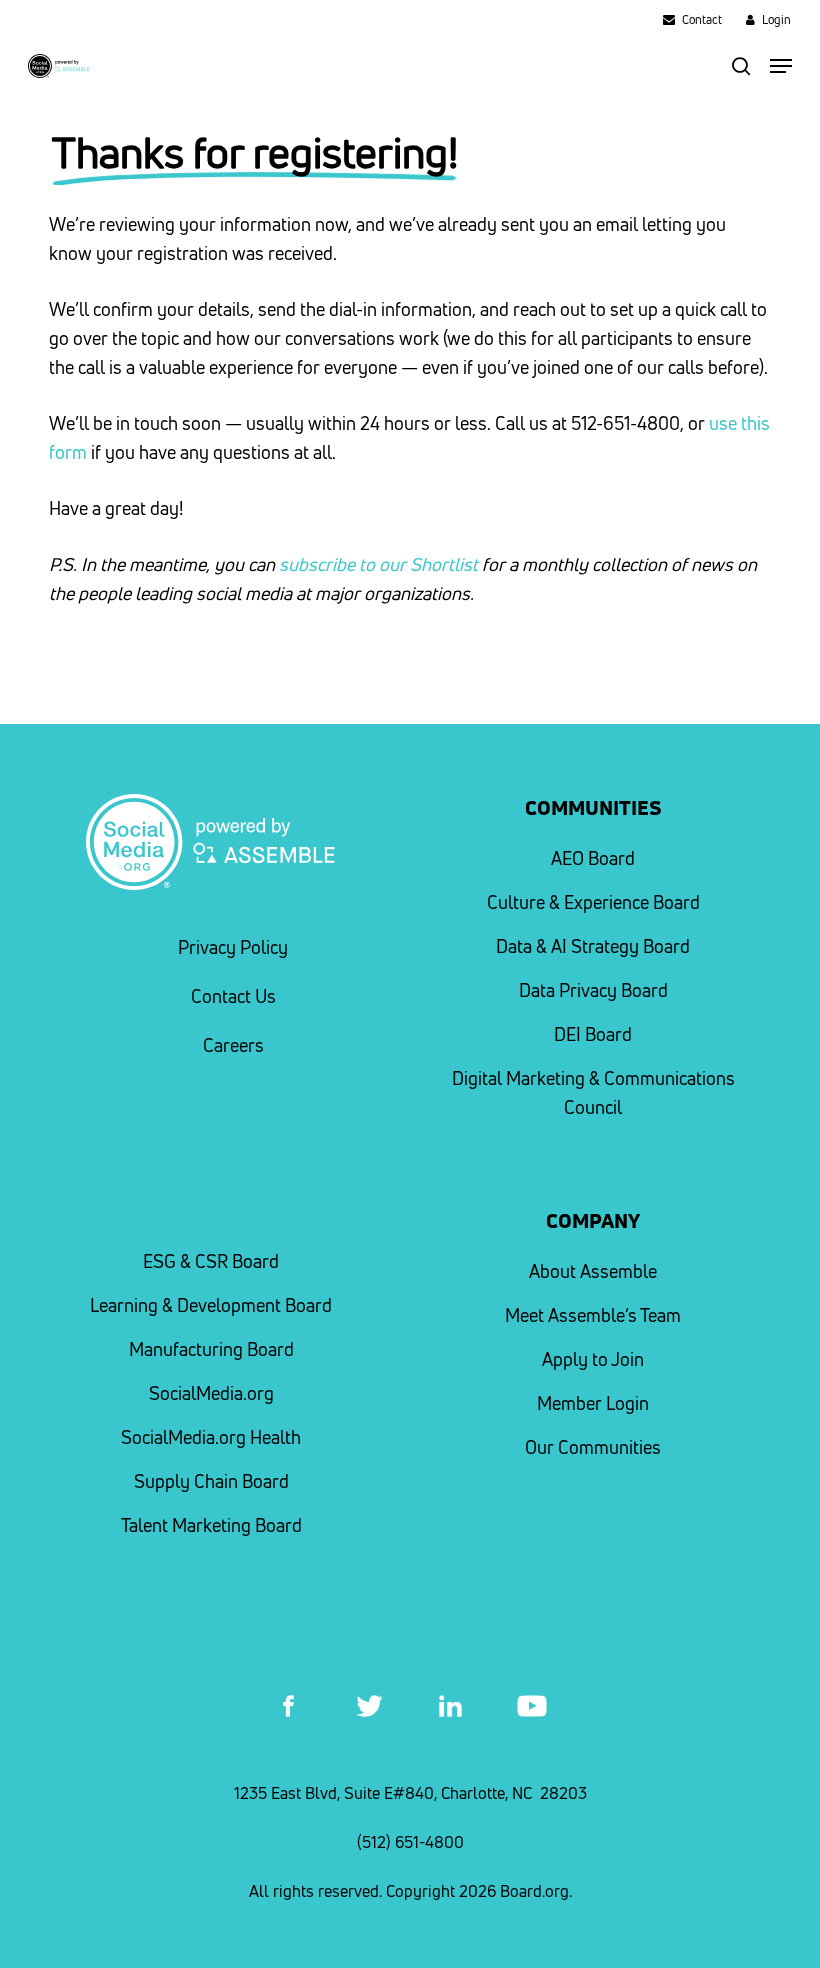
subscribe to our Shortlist (378, 564)
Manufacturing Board (211, 1349)
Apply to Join (593, 1359)
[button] (781, 66)
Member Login (593, 1403)
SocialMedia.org (211, 1393)
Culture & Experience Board (593, 902)
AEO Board (593, 858)
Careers (233, 1045)
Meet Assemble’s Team (593, 1315)
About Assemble (593, 1271)
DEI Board (593, 1034)
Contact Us (233, 996)
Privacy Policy (233, 947)
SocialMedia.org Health (211, 1437)
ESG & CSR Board (211, 1261)
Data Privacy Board (593, 990)
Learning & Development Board (211, 1305)
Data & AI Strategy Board (593, 946)
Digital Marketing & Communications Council (593, 1093)
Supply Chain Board (211, 1481)
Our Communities (593, 1447)
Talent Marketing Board (211, 1525)
